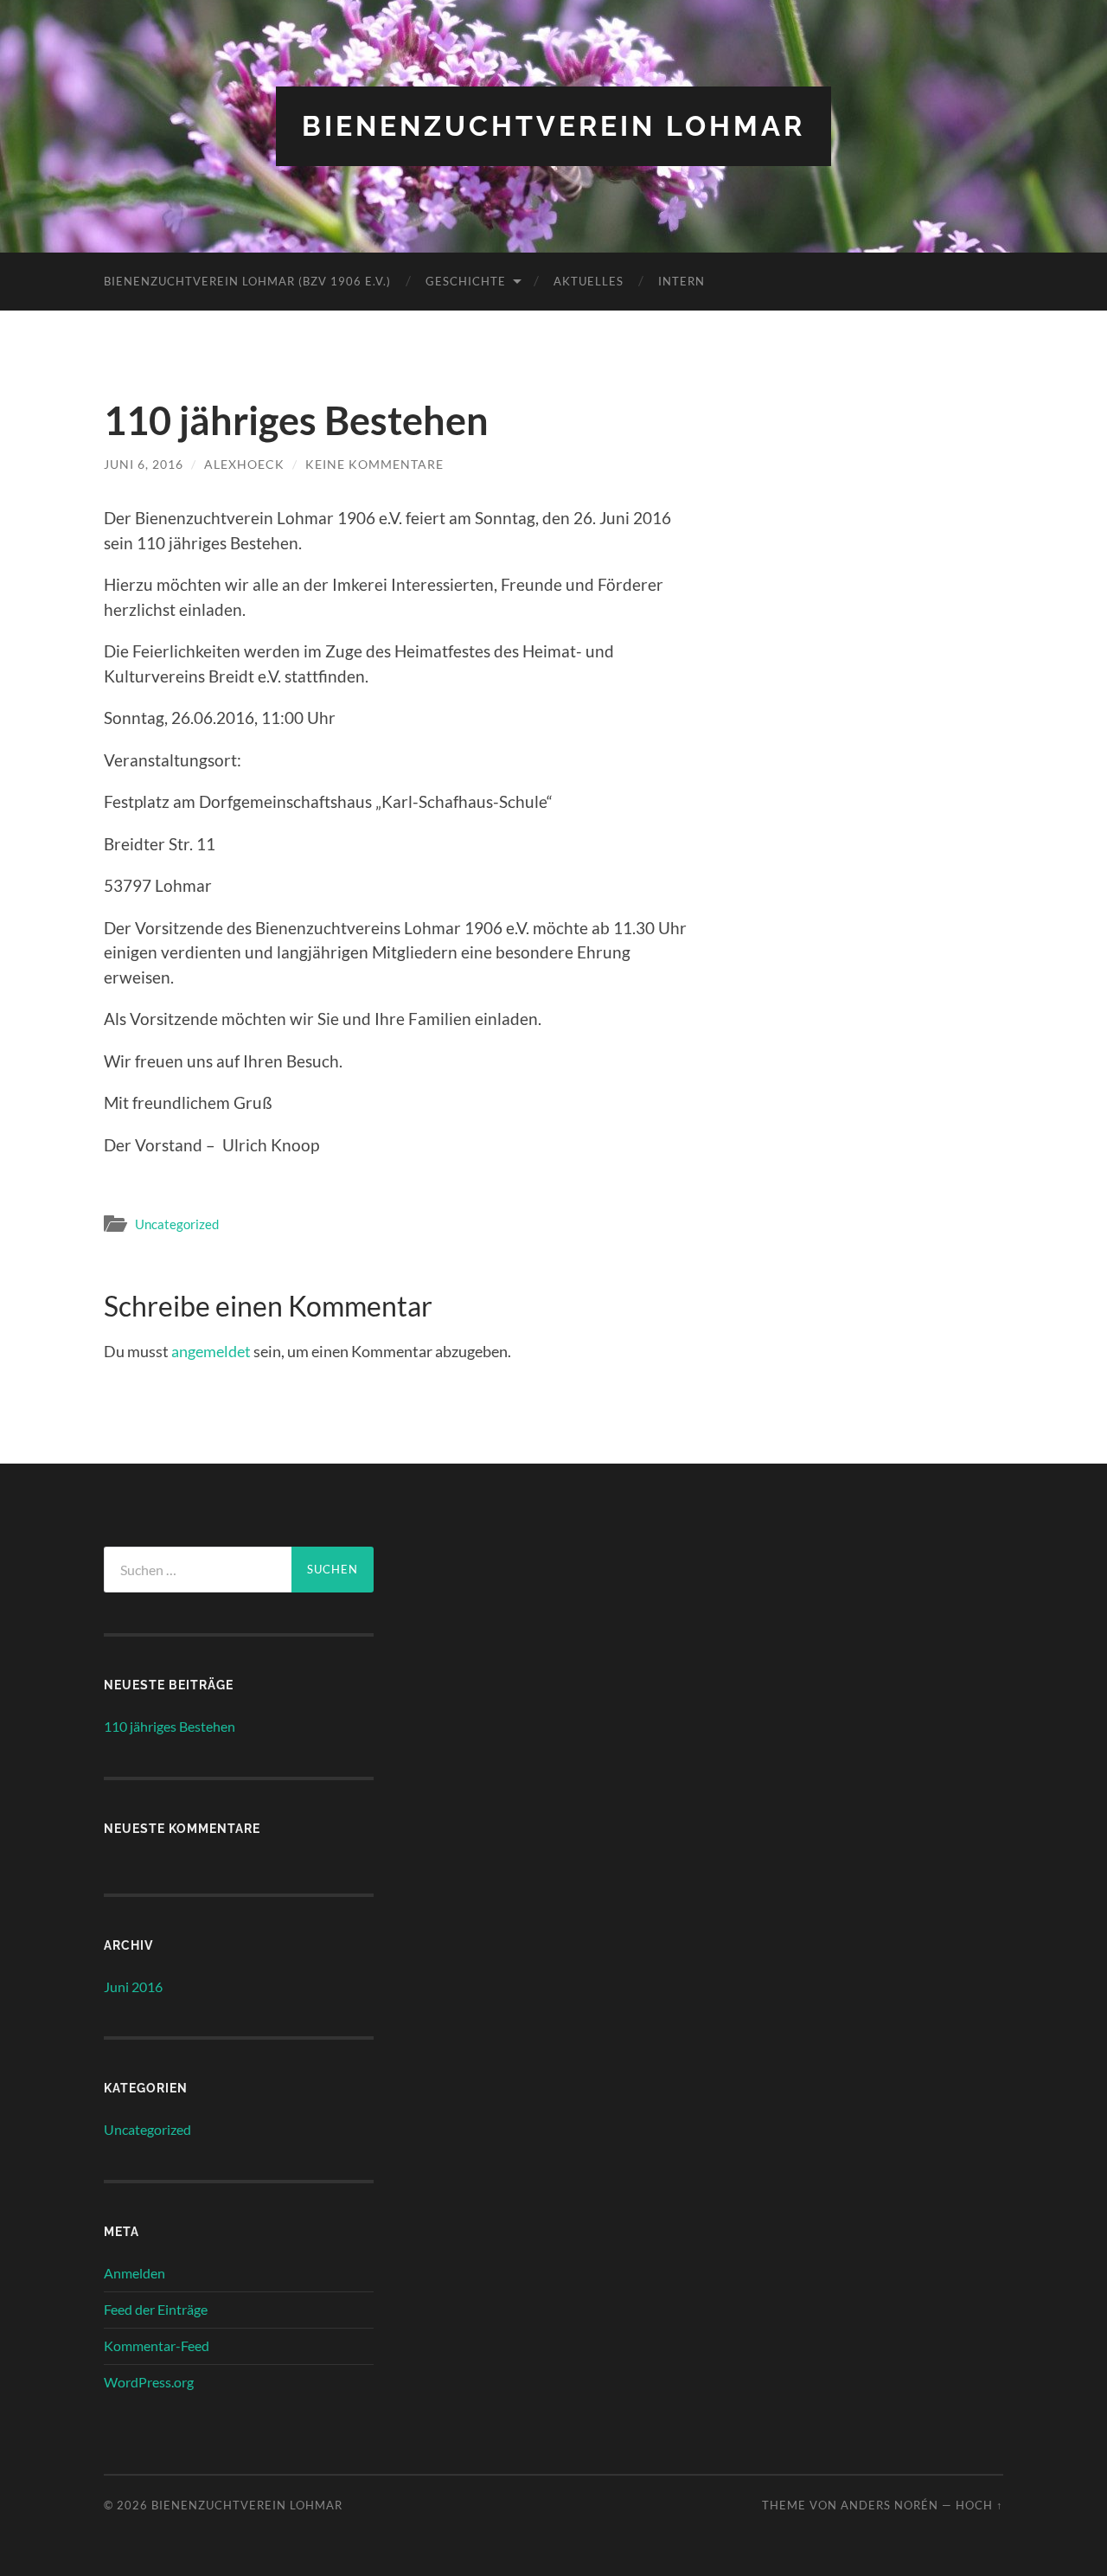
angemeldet (211, 1351)
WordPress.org (149, 2382)
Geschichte (466, 281)
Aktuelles (589, 281)
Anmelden (134, 2273)
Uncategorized (177, 1224)
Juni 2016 (133, 1986)
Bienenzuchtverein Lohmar (553, 126)
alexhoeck (244, 464)
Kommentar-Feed (157, 2345)
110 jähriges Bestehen (170, 1726)
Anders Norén (889, 2505)
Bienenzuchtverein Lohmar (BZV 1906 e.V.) (247, 281)
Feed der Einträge (156, 2309)
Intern (681, 281)
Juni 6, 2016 (144, 464)
